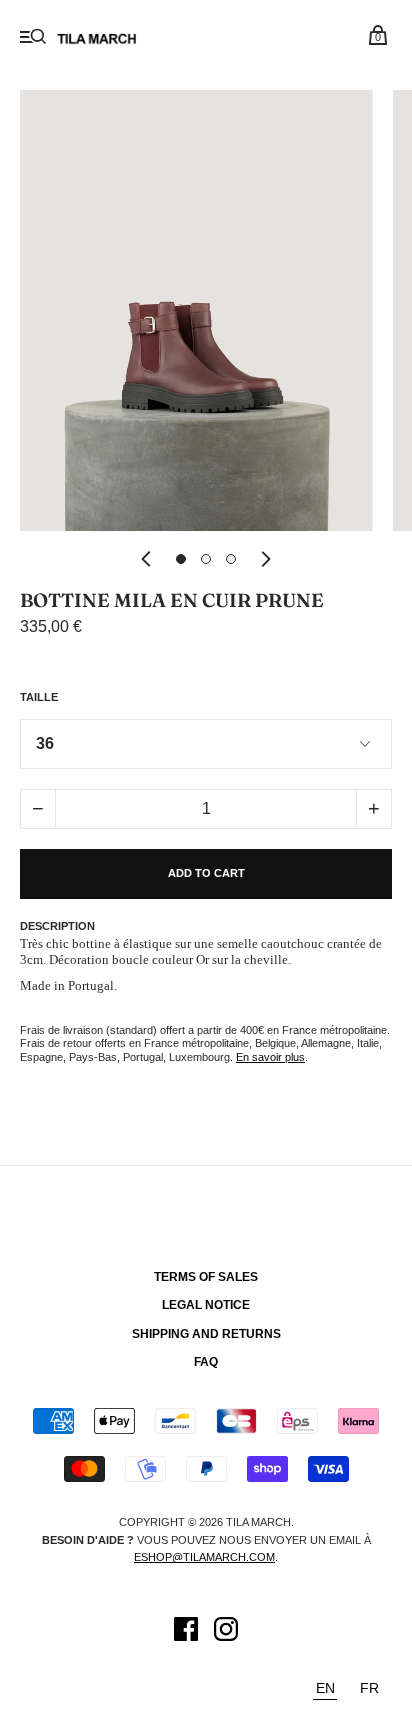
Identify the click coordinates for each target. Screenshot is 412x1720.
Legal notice (206, 1305)
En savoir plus (270, 1057)
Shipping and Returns (206, 1334)
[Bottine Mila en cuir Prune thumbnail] (181, 559)
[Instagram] (226, 1632)
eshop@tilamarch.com (204, 1557)
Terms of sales (206, 1277)
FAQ (206, 1362)
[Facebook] (186, 1632)
